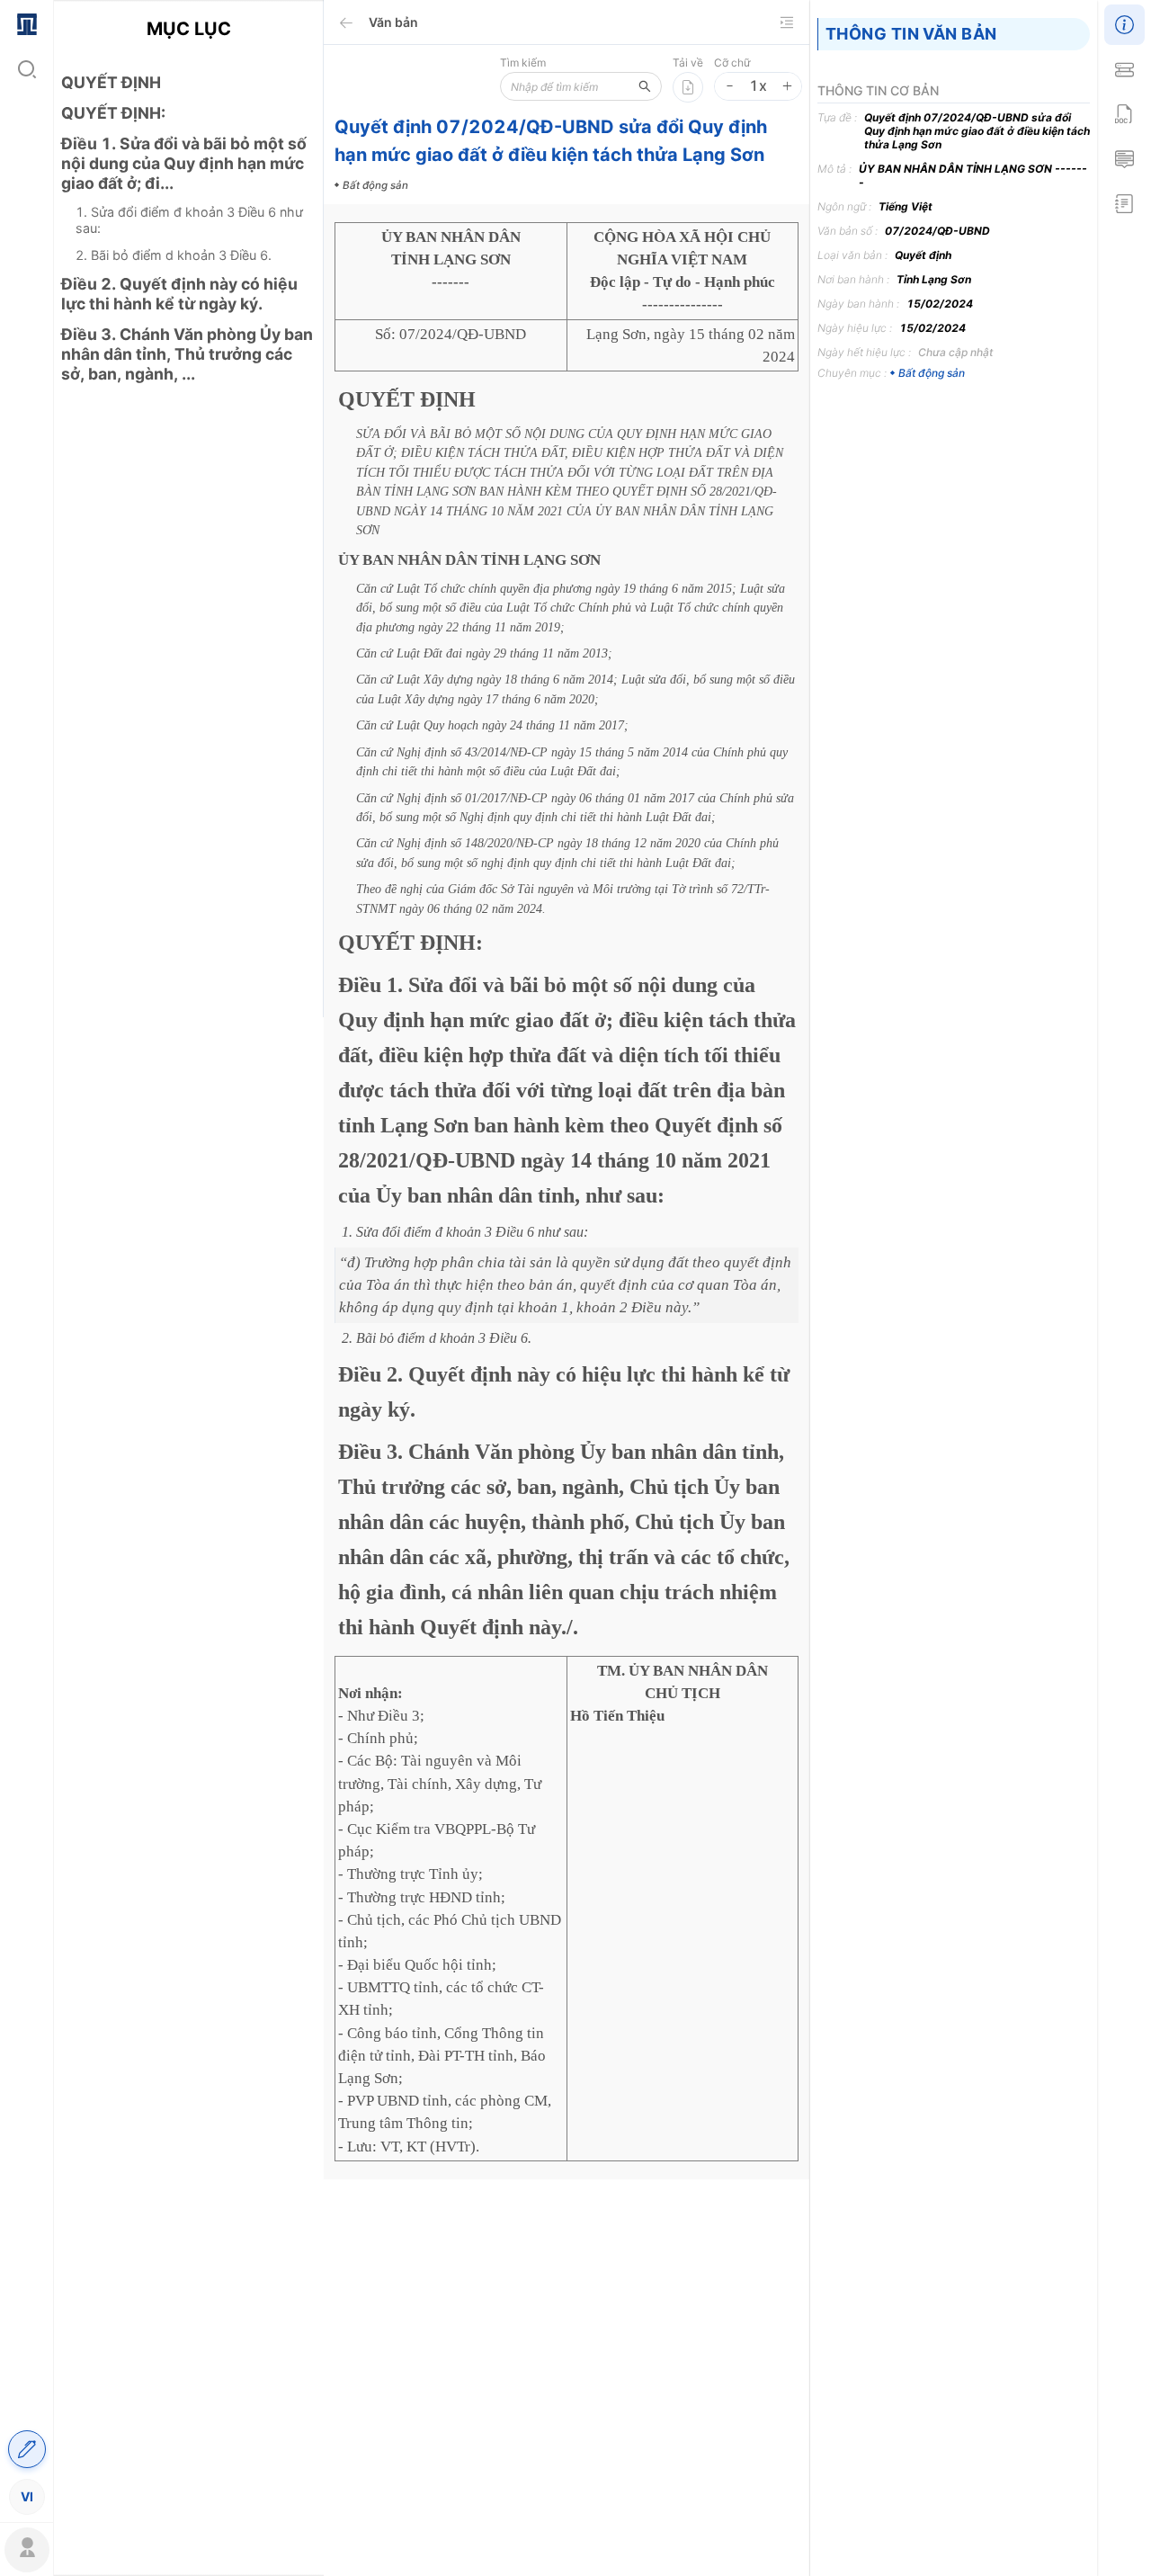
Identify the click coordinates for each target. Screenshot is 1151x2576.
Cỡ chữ (732, 63)
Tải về (688, 63)
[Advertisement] (188, 715)
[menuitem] (27, 22)
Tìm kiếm (523, 63)
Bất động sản (932, 373)
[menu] (27, 1259)
